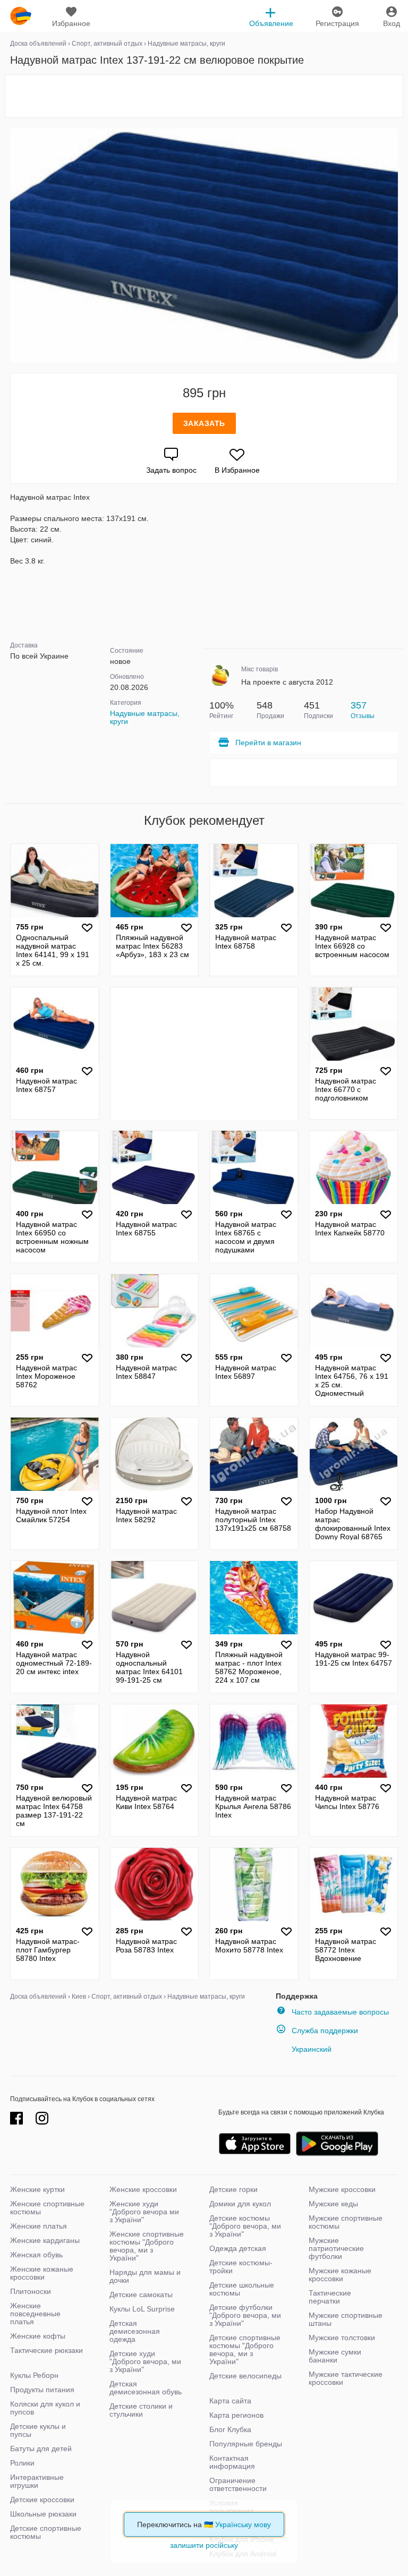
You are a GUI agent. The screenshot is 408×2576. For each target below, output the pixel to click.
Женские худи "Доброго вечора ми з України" (144, 2212)
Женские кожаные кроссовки (42, 2273)
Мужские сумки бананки (335, 2356)
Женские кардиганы (45, 2240)
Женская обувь (36, 2255)
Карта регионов (236, 2415)
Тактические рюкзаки (46, 2350)
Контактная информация (232, 2462)
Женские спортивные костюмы (47, 2208)
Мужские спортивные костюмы (346, 2222)
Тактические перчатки (330, 2297)
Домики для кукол (240, 2204)
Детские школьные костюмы (242, 2289)
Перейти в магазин (268, 743)
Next (396, 245)
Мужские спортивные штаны (346, 2319)
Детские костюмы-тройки (241, 2267)
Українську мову (243, 2524)
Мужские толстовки (342, 2338)
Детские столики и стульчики (141, 2410)
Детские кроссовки (42, 2500)
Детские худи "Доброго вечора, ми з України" (145, 2361)
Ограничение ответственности (238, 2484)
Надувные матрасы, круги (145, 717)
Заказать (204, 423)
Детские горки (233, 2189)
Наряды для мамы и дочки (145, 2276)
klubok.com (21, 16)
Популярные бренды (246, 2444)
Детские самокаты (141, 2294)
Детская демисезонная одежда (135, 2331)
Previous (12, 245)
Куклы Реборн (34, 2375)
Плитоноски (31, 2291)
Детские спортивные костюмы (46, 2532)
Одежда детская (238, 2248)
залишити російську (204, 2545)
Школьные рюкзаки (43, 2514)
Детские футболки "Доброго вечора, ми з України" (245, 2315)
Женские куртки (37, 2189)
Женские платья (39, 2226)
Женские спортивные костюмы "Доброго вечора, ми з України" (147, 2246)
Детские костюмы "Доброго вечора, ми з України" (245, 2226)
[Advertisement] (204, 96)
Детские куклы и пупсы (38, 2430)
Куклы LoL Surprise (142, 2309)
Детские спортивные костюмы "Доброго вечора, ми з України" (245, 2349)
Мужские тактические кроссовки (346, 2378)
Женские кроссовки (143, 2189)
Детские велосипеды (245, 2376)
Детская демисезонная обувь (146, 2388)
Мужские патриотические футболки (336, 2248)
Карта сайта (230, 2401)
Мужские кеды (333, 2204)
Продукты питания (42, 2390)
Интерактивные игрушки (37, 2481)
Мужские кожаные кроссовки (340, 2275)
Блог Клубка (230, 2429)
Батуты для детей (41, 2449)
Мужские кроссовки (342, 2189)
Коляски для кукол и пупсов (45, 2408)
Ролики (22, 2463)
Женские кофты (38, 2336)
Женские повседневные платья (35, 2314)
